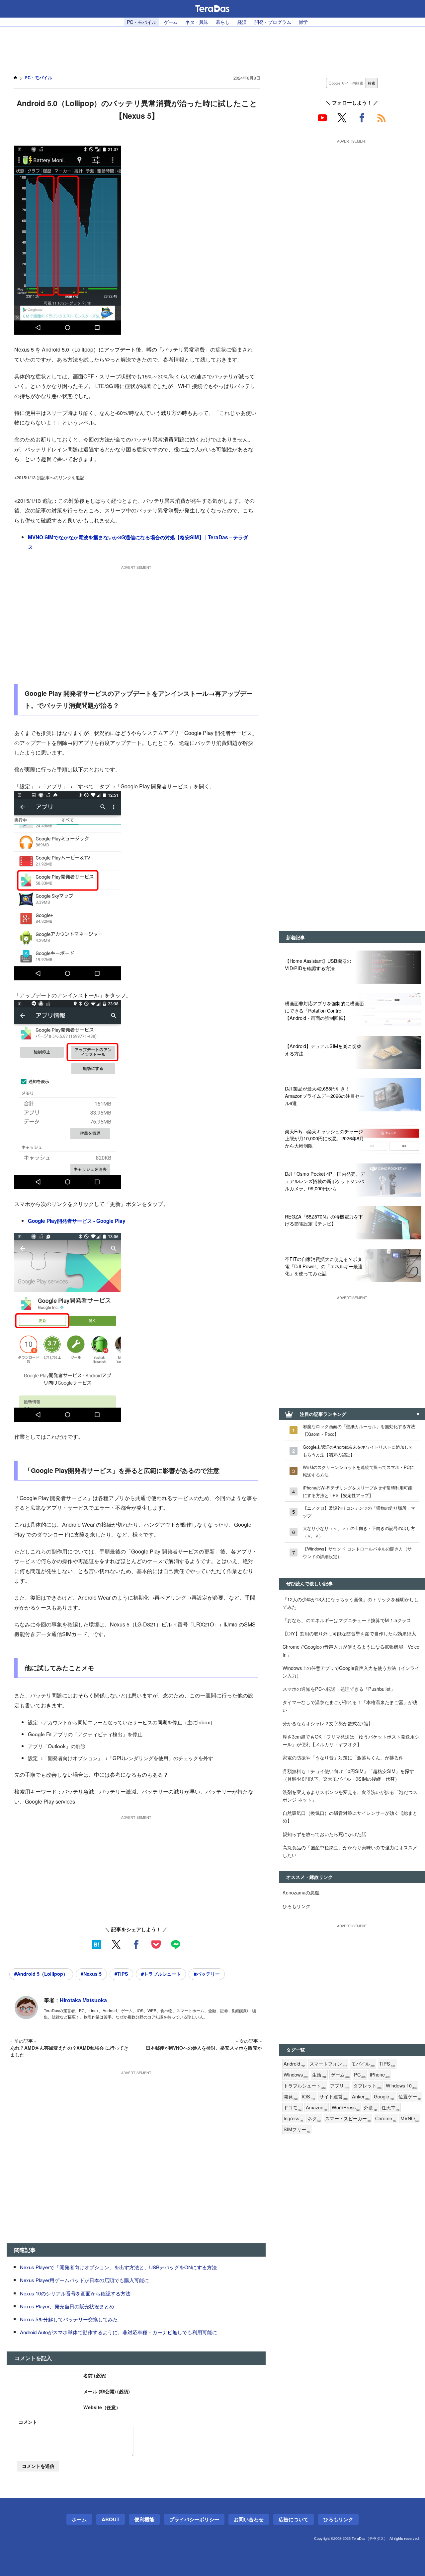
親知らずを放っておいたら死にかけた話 (324, 1834)
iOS (309, 2097)
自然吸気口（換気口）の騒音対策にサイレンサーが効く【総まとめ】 (350, 1816)
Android (294, 2064)
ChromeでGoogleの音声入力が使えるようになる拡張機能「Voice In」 (351, 1650)
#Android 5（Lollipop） (41, 1974)
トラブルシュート (305, 2086)
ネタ (314, 2118)
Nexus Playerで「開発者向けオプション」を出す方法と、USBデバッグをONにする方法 (118, 2267)
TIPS (387, 2064)
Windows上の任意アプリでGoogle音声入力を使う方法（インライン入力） (351, 1672)
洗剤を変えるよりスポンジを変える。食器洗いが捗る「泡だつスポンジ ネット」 (350, 1796)
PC (360, 2075)
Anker (361, 2097)
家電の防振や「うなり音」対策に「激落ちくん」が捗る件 (343, 1757)
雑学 (303, 22)
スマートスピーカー (348, 2118)
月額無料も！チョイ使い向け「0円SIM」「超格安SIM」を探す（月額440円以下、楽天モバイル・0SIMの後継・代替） (348, 1775)
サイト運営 (334, 2097)
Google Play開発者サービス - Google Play (77, 1221)
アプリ (340, 2086)
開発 (291, 2097)
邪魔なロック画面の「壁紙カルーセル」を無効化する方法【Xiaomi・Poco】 (359, 1430)
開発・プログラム (273, 22)
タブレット (367, 2086)
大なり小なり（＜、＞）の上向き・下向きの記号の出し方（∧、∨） (359, 1532)
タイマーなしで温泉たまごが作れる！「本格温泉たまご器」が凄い (350, 1706)
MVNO (410, 2118)
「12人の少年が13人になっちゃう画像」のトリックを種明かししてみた (351, 1603)
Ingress (293, 2118)
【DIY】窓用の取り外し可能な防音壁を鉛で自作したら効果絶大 (349, 1633)
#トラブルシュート (161, 1974)
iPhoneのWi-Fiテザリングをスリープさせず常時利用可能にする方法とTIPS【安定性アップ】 (358, 1491)
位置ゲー (410, 2097)
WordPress (346, 2108)
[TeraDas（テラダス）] (212, 9)
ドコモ (293, 2108)
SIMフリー (297, 2129)
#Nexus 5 (91, 1974)
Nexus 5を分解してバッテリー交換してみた (69, 2319)
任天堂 (390, 2108)
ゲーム (171, 22)
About (111, 2519)
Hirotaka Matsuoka (83, 2000)
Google (384, 2097)
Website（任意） (102, 2407)
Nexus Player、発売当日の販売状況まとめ (67, 2306)
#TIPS (121, 1974)
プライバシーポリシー (194, 2519)
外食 (371, 2108)
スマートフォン (328, 2064)
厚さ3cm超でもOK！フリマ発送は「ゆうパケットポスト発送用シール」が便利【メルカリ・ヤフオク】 (351, 1740)
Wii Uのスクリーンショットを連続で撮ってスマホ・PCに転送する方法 (358, 1471)
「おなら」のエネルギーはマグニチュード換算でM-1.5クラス (347, 1620)
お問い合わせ (249, 2519)
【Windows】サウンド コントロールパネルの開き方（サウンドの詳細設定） (357, 1552)
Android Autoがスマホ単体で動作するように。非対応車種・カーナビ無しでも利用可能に (119, 2332)
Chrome (386, 2118)
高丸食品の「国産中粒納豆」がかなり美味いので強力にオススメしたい (350, 1851)
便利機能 (144, 2519)
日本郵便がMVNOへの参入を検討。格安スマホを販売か (204, 2048)
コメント (28, 2422)
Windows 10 (401, 2086)
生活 (319, 2075)
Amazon (317, 2108)
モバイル (363, 2064)
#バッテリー (207, 1974)
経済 (242, 22)
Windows (296, 2075)
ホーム (79, 2519)
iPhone (380, 2075)
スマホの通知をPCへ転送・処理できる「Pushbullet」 (339, 1689)
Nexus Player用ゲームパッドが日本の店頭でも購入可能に (85, 2280)
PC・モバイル (142, 22)
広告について (294, 2519)
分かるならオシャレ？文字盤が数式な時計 (327, 1723)
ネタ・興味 (197, 22)
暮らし (223, 22)
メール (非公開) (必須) (107, 2391)
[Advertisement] (212, 47)
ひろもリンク (297, 1906)
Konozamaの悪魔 (301, 1892)
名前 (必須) (95, 2375)
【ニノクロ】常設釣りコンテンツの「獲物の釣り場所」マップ (359, 1512)
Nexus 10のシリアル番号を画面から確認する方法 (75, 2293)
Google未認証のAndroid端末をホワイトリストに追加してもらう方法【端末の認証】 (358, 1451)
